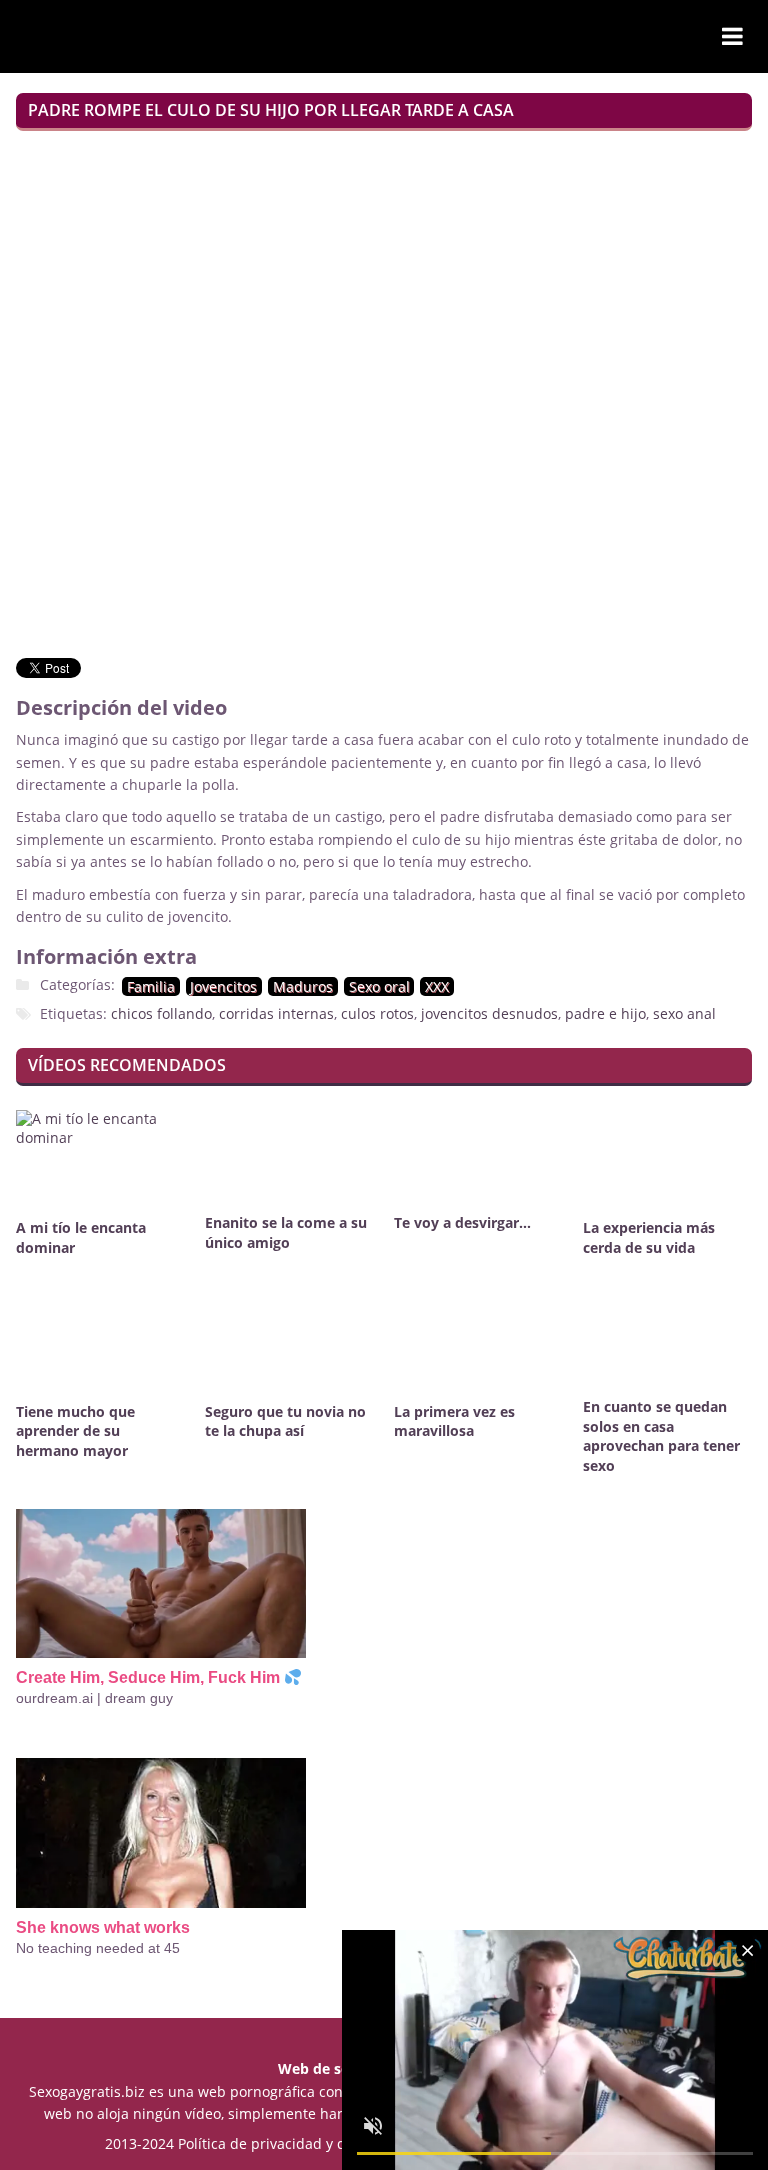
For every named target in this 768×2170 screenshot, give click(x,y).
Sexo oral (379, 986)
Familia (151, 986)
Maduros (303, 986)
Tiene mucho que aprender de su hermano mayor (75, 1431)
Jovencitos (223, 986)
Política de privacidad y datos (276, 2143)
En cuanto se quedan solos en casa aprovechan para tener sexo (661, 1436)
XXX (437, 986)
